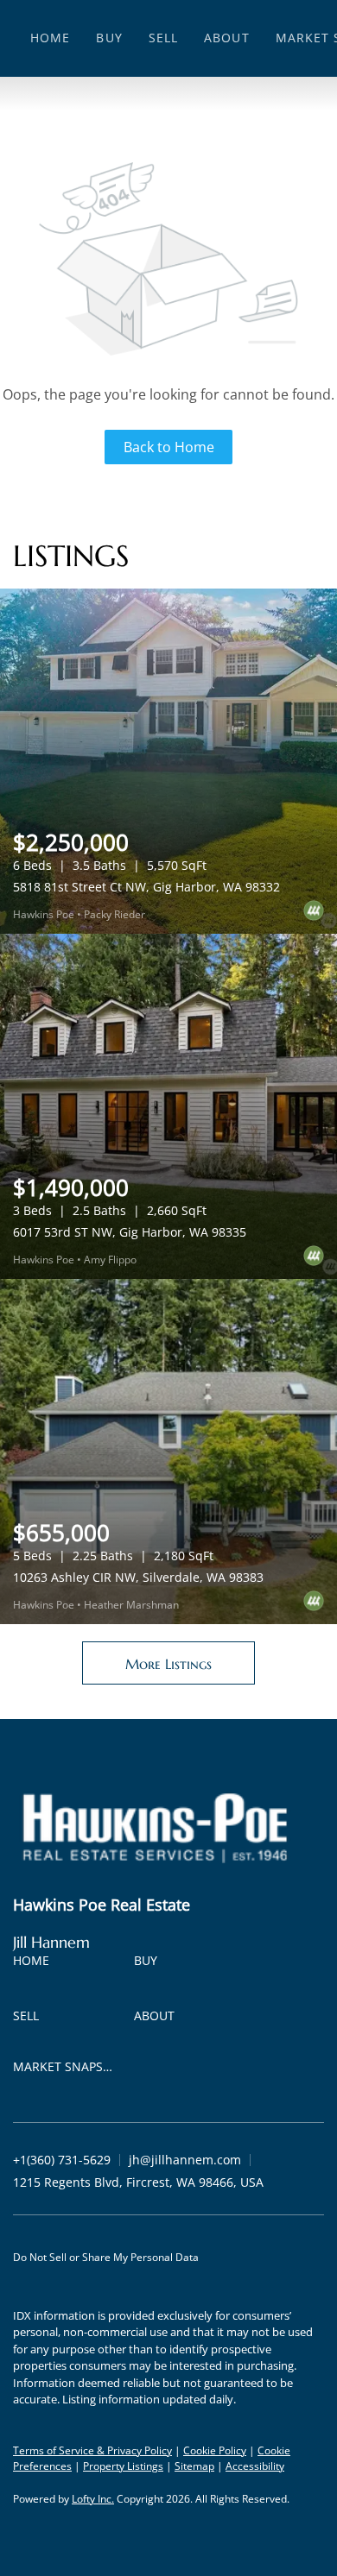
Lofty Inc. (93, 2499)
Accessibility (255, 2466)
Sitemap (194, 2466)
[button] (35, 1964)
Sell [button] (163, 38)
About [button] (227, 38)
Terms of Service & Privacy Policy (92, 2450)
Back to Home (169, 447)
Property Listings (123, 2466)
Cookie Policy (215, 2450)
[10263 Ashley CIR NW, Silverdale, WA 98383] (168, 1452)
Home (50, 38)
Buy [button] (109, 38)
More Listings (168, 1664)
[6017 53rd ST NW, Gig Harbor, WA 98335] (168, 1106)
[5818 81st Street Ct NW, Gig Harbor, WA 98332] (168, 761)
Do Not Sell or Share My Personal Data (106, 2257)
